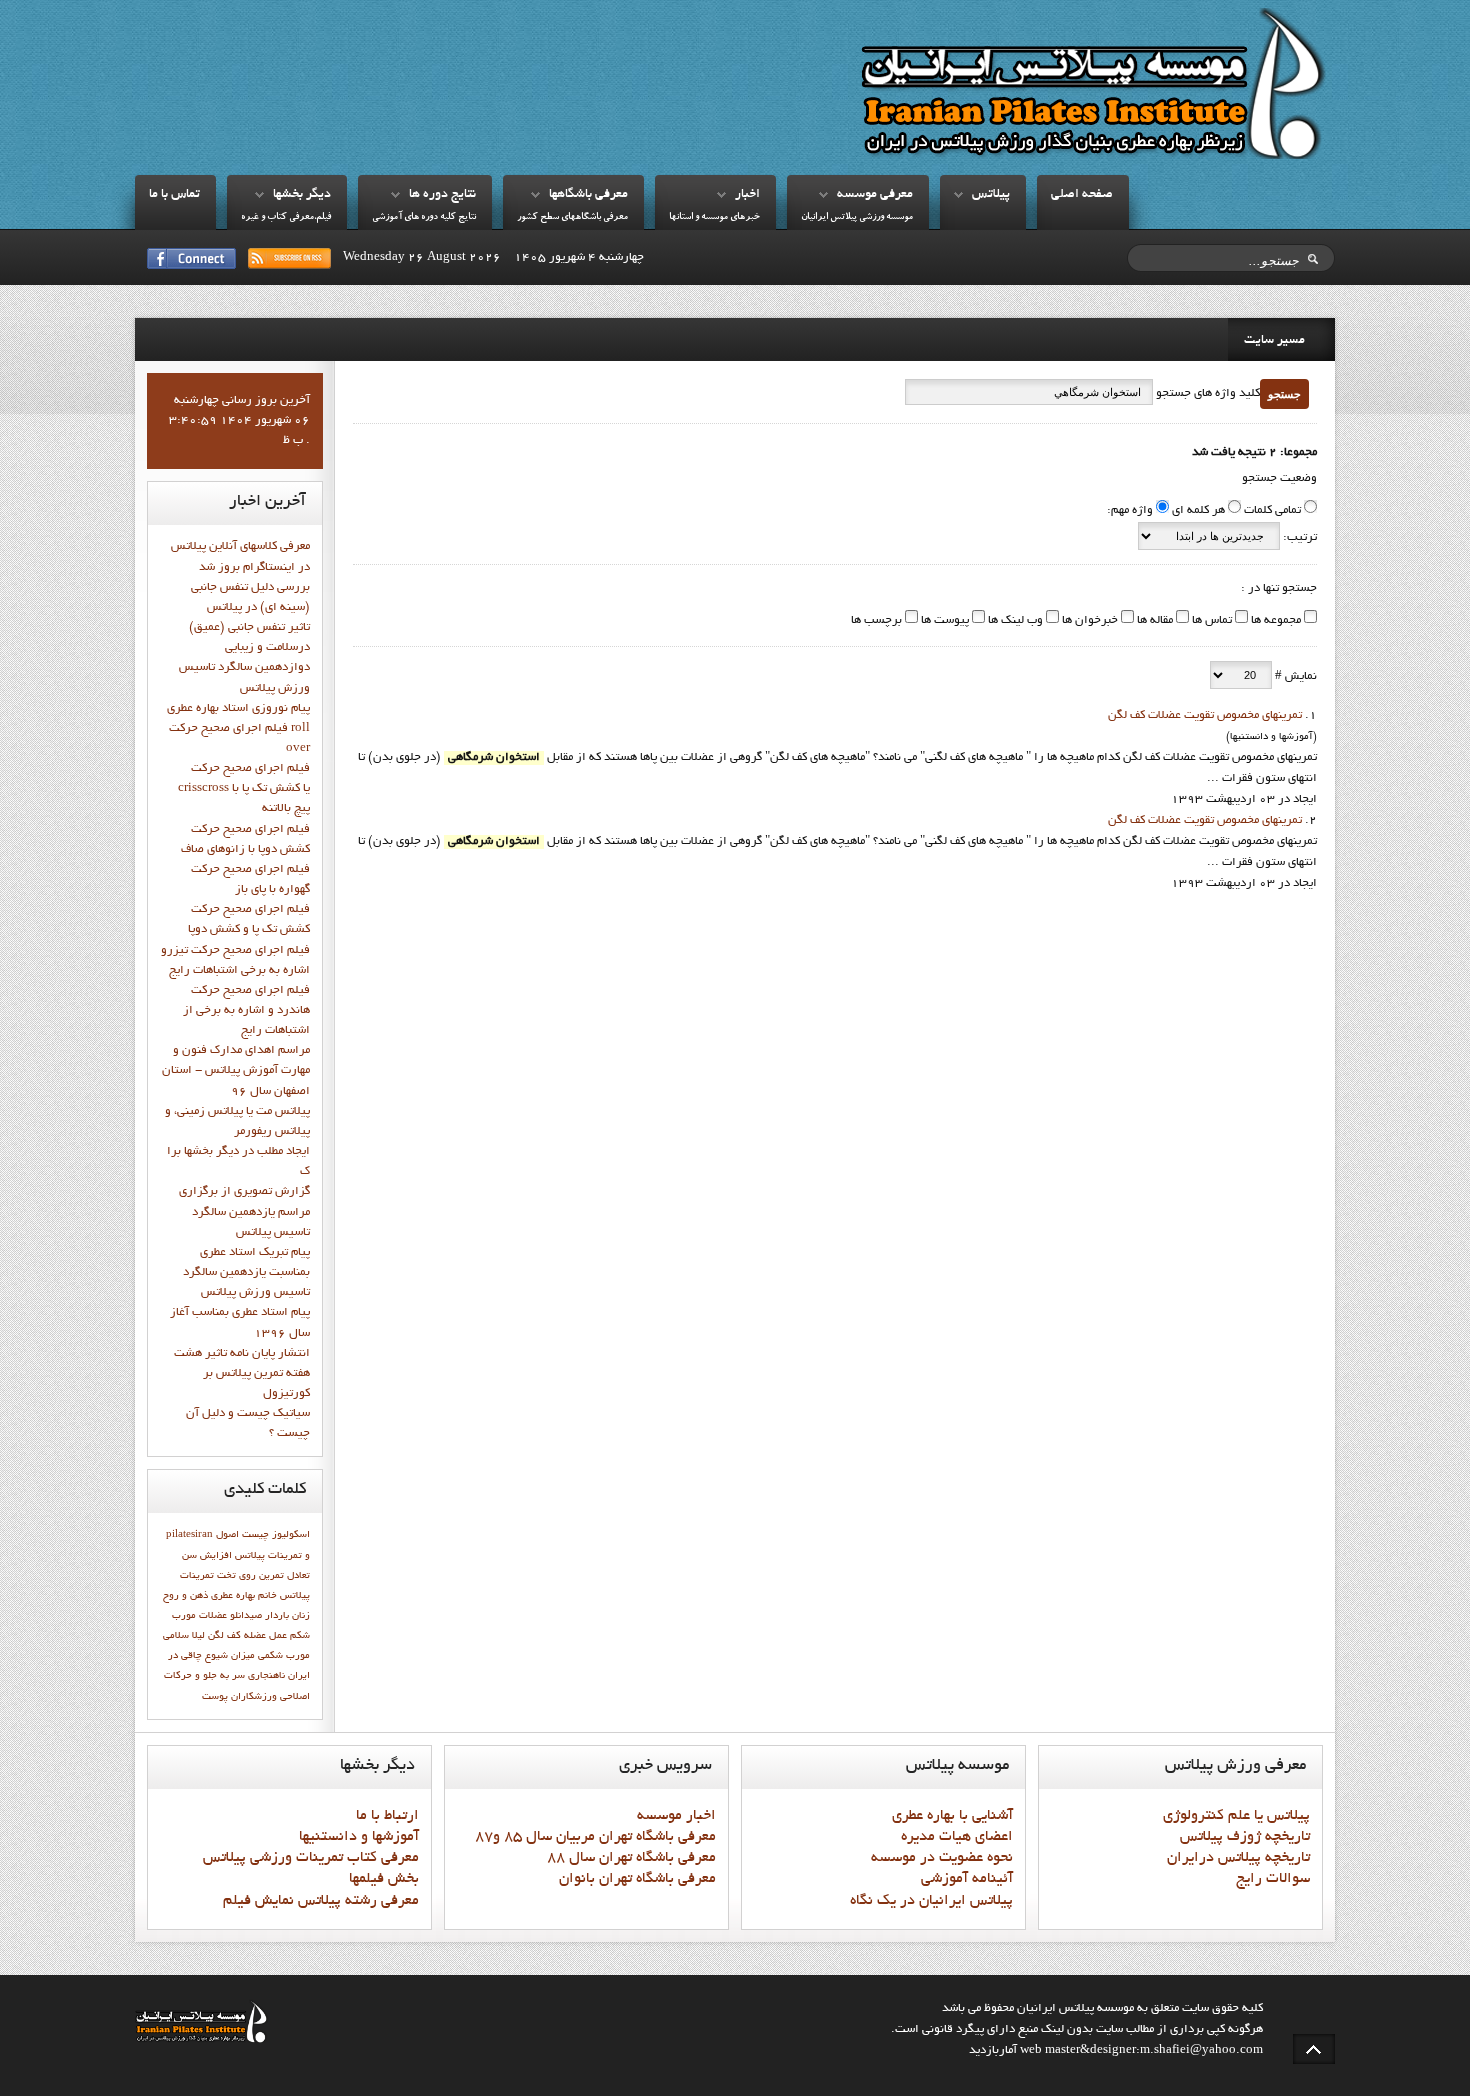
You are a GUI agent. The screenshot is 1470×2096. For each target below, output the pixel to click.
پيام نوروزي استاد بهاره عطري (238, 709)
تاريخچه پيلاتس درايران (1238, 1858)
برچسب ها (876, 621)
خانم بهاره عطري (244, 1596)
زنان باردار (287, 1616)
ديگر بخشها (302, 195)
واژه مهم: (1130, 511)
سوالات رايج (1273, 1879)
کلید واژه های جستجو (1206, 394)
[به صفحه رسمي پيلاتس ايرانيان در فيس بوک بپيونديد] (191, 258)
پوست (215, 1697)
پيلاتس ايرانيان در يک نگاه (931, 1901)
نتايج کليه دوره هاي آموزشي (424, 217)
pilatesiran (189, 1535)
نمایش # (1294, 677)
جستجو (1284, 394)
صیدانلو (246, 1616)
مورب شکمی (284, 1656)
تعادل (298, 1576)
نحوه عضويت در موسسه (942, 1858)
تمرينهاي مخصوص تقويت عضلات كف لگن (1205, 716)
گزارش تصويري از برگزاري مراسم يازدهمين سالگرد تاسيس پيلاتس (244, 1212)
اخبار (747, 195)
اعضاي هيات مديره (957, 1837)
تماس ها (1210, 621)
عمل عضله (265, 1636)
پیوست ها (943, 621)
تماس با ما (174, 195)
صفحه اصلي (1082, 195)
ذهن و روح (185, 1596)
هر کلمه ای (1198, 511)
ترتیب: (1298, 538)
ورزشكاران (254, 1697)
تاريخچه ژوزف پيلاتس (1245, 1837)
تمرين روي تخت (250, 1576)
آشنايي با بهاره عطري (952, 1816)
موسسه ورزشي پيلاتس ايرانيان (857, 217)
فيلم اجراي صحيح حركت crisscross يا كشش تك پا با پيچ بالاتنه (244, 789)
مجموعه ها (1274, 621)
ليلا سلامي (184, 1636)
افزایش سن (207, 1556)
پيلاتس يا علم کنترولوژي (1236, 1816)
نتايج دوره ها (442, 195)
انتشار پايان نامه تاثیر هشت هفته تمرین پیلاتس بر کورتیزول (242, 1374)
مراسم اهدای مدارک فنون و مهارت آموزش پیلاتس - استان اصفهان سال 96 (236, 1071)
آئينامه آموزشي (967, 1879)
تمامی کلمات (1272, 511)
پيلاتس (991, 195)
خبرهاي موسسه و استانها (714, 217)
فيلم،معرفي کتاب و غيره (286, 217)
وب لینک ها (1014, 621)
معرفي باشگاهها (588, 195)
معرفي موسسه (875, 195)
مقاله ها (1153, 621)
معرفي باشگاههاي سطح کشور (572, 217)
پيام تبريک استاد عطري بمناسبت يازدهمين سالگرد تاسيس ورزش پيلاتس (246, 1273)
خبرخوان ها (1088, 621)
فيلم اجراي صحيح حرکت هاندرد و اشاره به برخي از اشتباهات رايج (246, 1011)
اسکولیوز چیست (276, 1535)
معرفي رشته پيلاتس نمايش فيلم (321, 1901)
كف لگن (224, 1636)
